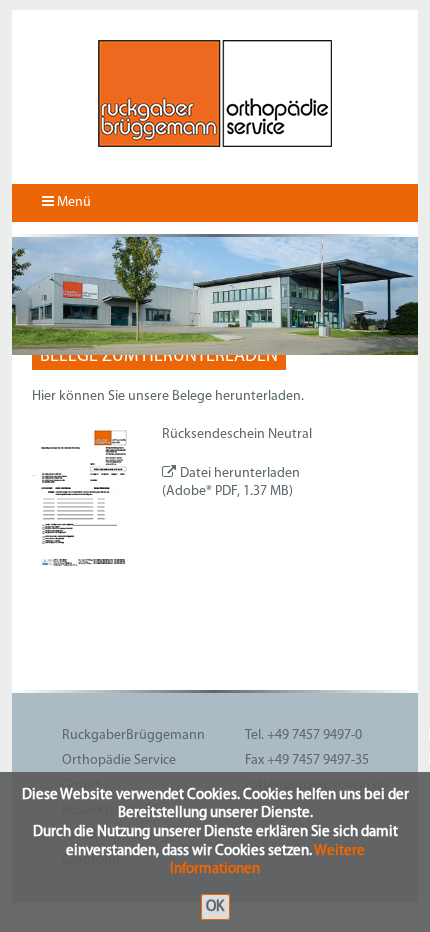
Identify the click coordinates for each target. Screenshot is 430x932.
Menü (72, 202)
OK (215, 906)
